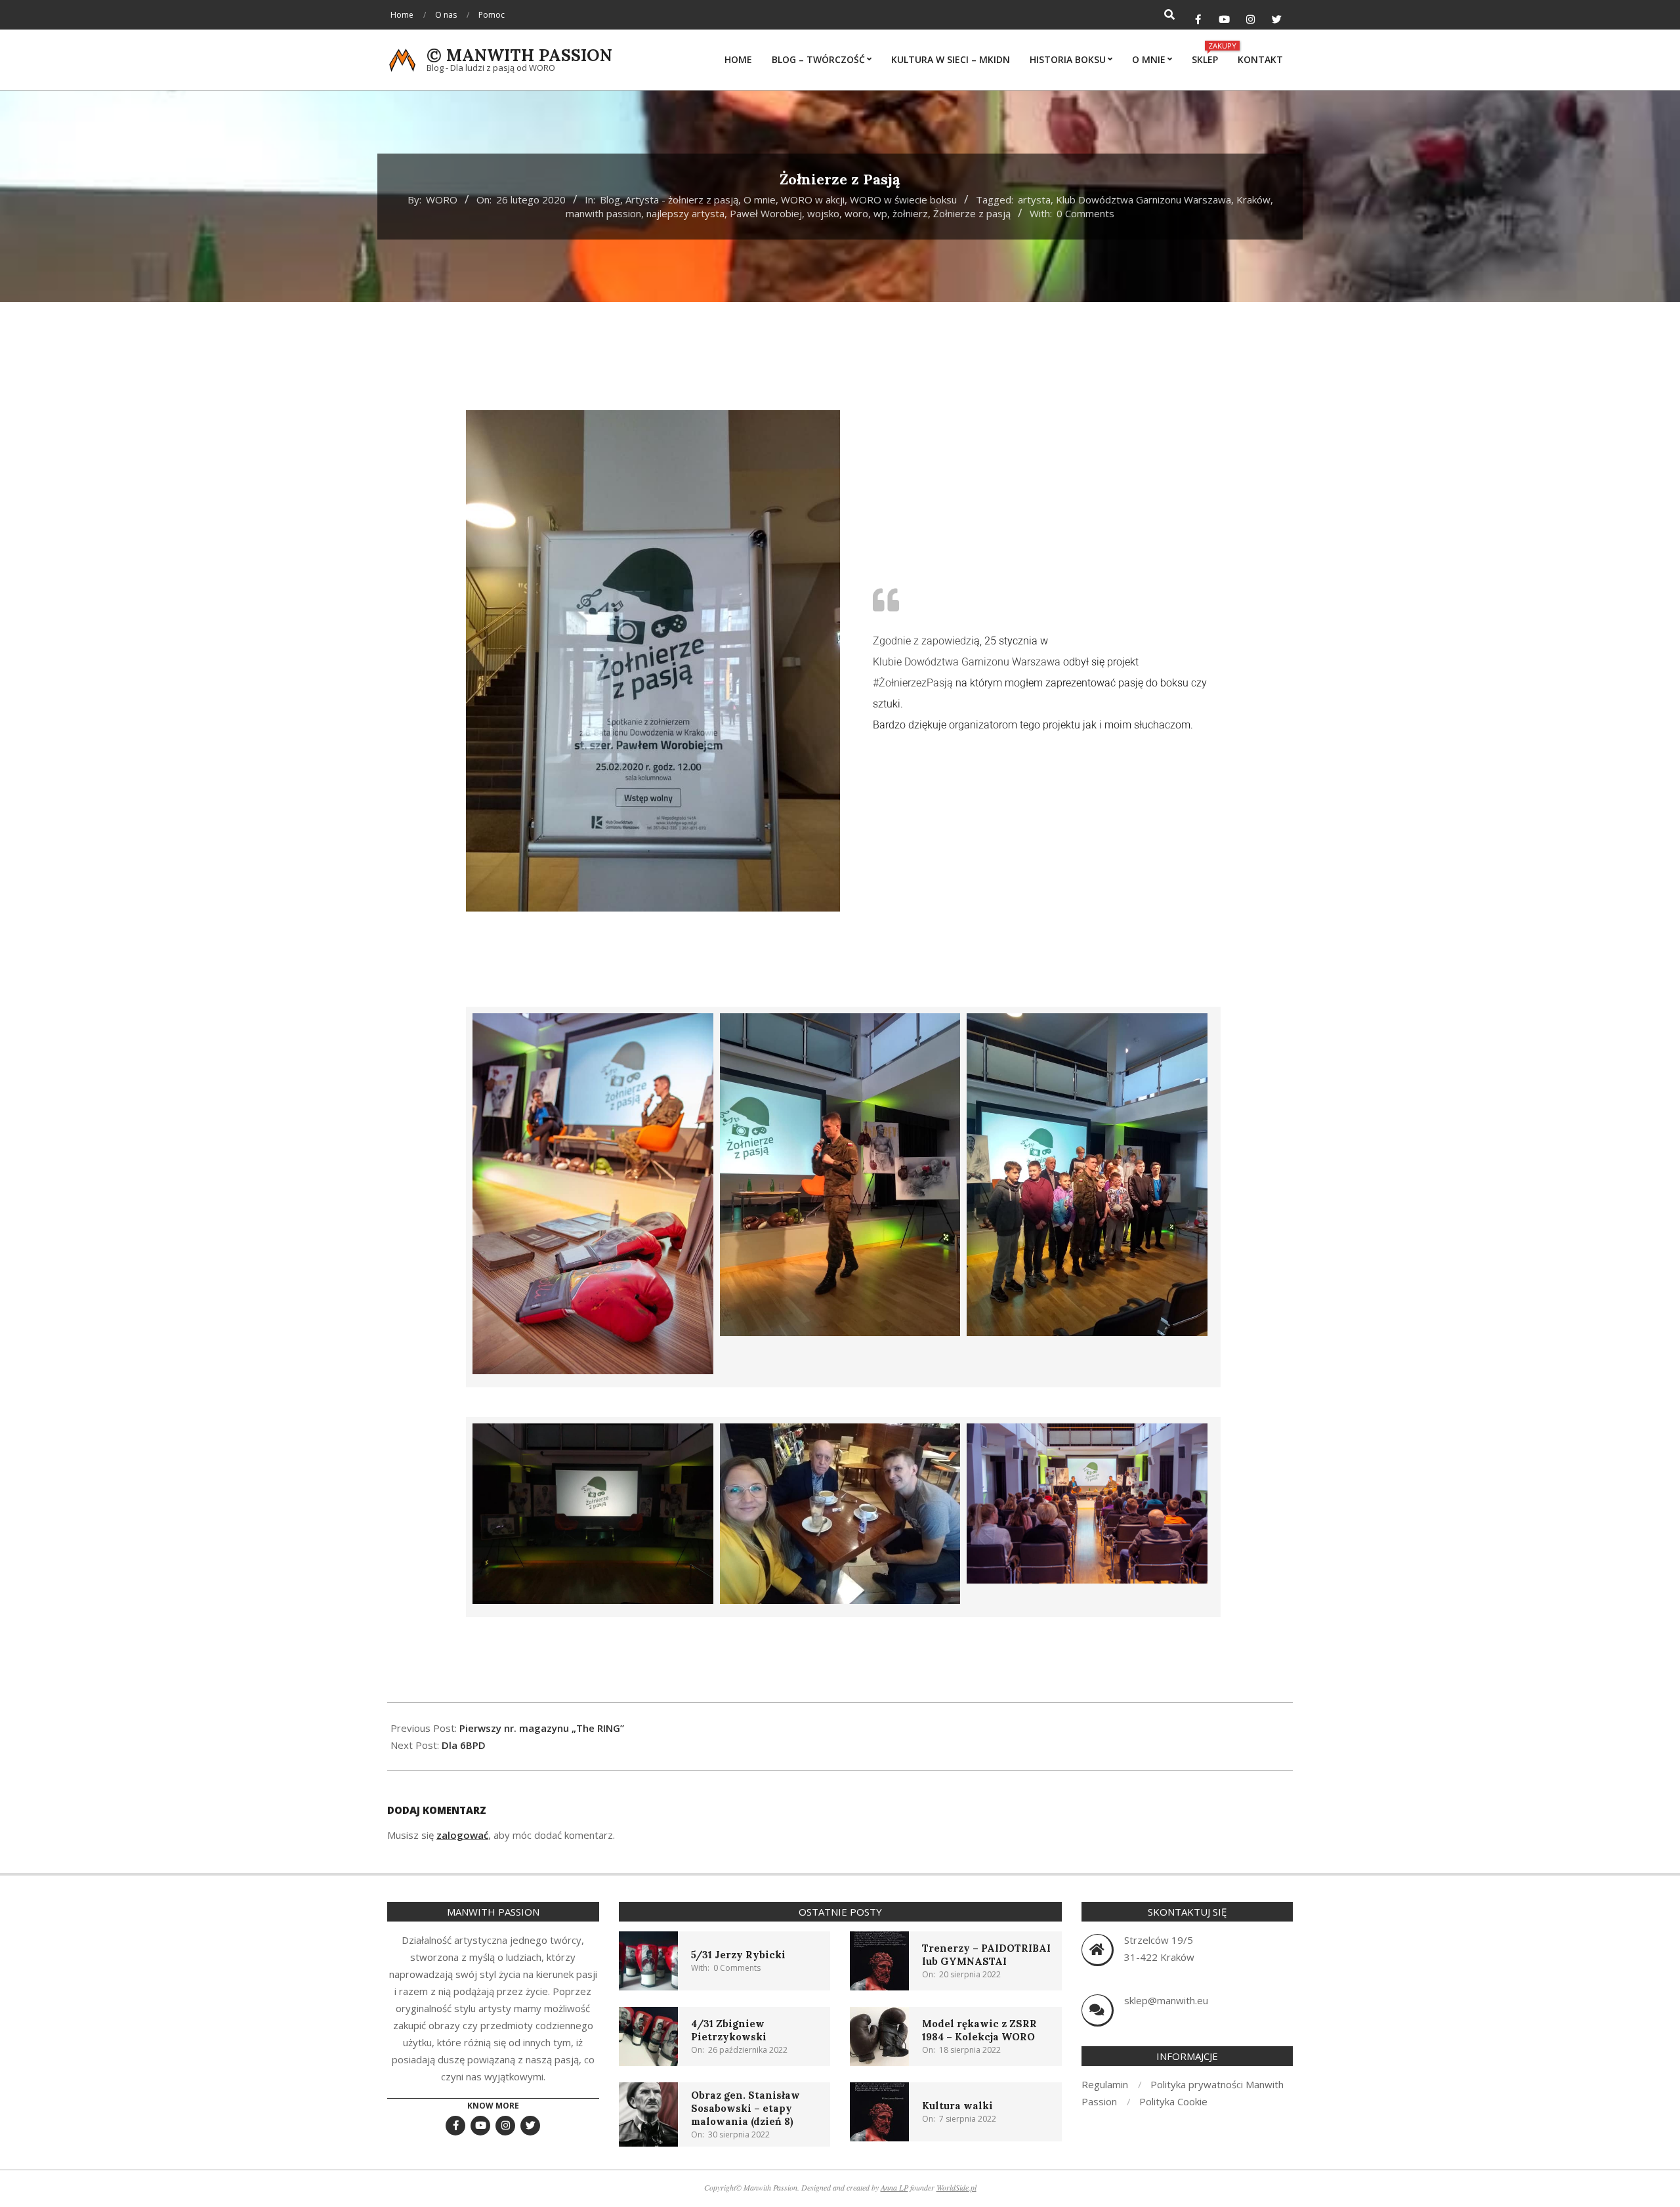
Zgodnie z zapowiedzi (923, 641)
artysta (1034, 200)
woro (856, 213)
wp (880, 213)
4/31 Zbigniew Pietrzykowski (729, 2030)
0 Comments (1085, 213)
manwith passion (603, 213)
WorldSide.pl (956, 2187)
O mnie (760, 200)
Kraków (1253, 200)
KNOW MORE (493, 2106)
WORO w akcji (813, 200)
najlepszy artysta (685, 213)
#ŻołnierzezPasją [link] (913, 683)
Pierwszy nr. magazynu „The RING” (542, 1728)
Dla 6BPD (464, 1745)
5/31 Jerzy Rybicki (738, 1955)
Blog (610, 200)
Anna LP (894, 2187)
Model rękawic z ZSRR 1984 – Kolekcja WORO (979, 2030)
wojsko (823, 213)
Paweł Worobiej (766, 213)
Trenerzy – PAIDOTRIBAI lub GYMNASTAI (986, 1955)
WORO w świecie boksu (903, 200)
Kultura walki (957, 2106)
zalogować (462, 1835)
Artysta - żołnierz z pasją (682, 200)
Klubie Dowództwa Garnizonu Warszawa (967, 662)
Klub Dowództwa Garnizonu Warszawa (1144, 200)
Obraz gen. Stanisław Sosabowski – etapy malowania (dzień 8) (745, 2108)
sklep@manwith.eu (1166, 2000)
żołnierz (910, 213)
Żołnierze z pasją (972, 213)
